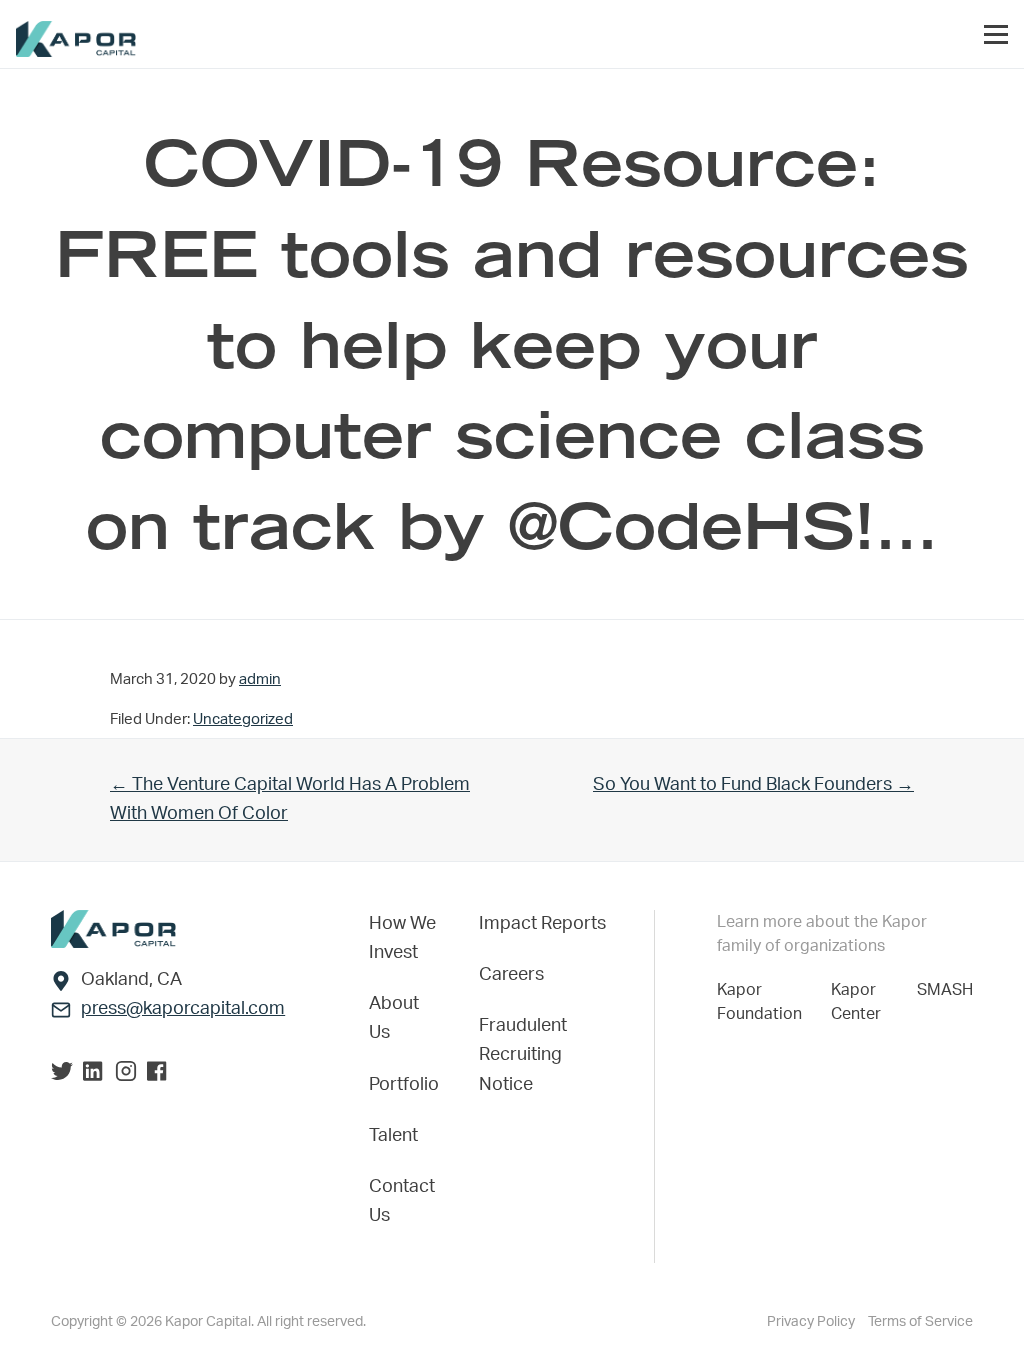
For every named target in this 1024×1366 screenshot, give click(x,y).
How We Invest (402, 938)
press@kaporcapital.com (183, 1009)
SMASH (945, 990)
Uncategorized (243, 719)
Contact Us (402, 1201)
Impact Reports (542, 924)
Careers (511, 975)
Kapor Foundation (763, 1002)
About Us (394, 1018)
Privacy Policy (812, 1322)
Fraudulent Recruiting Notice (523, 1055)
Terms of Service (920, 1322)
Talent (393, 1136)
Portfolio (404, 1085)
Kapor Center (860, 1002)
